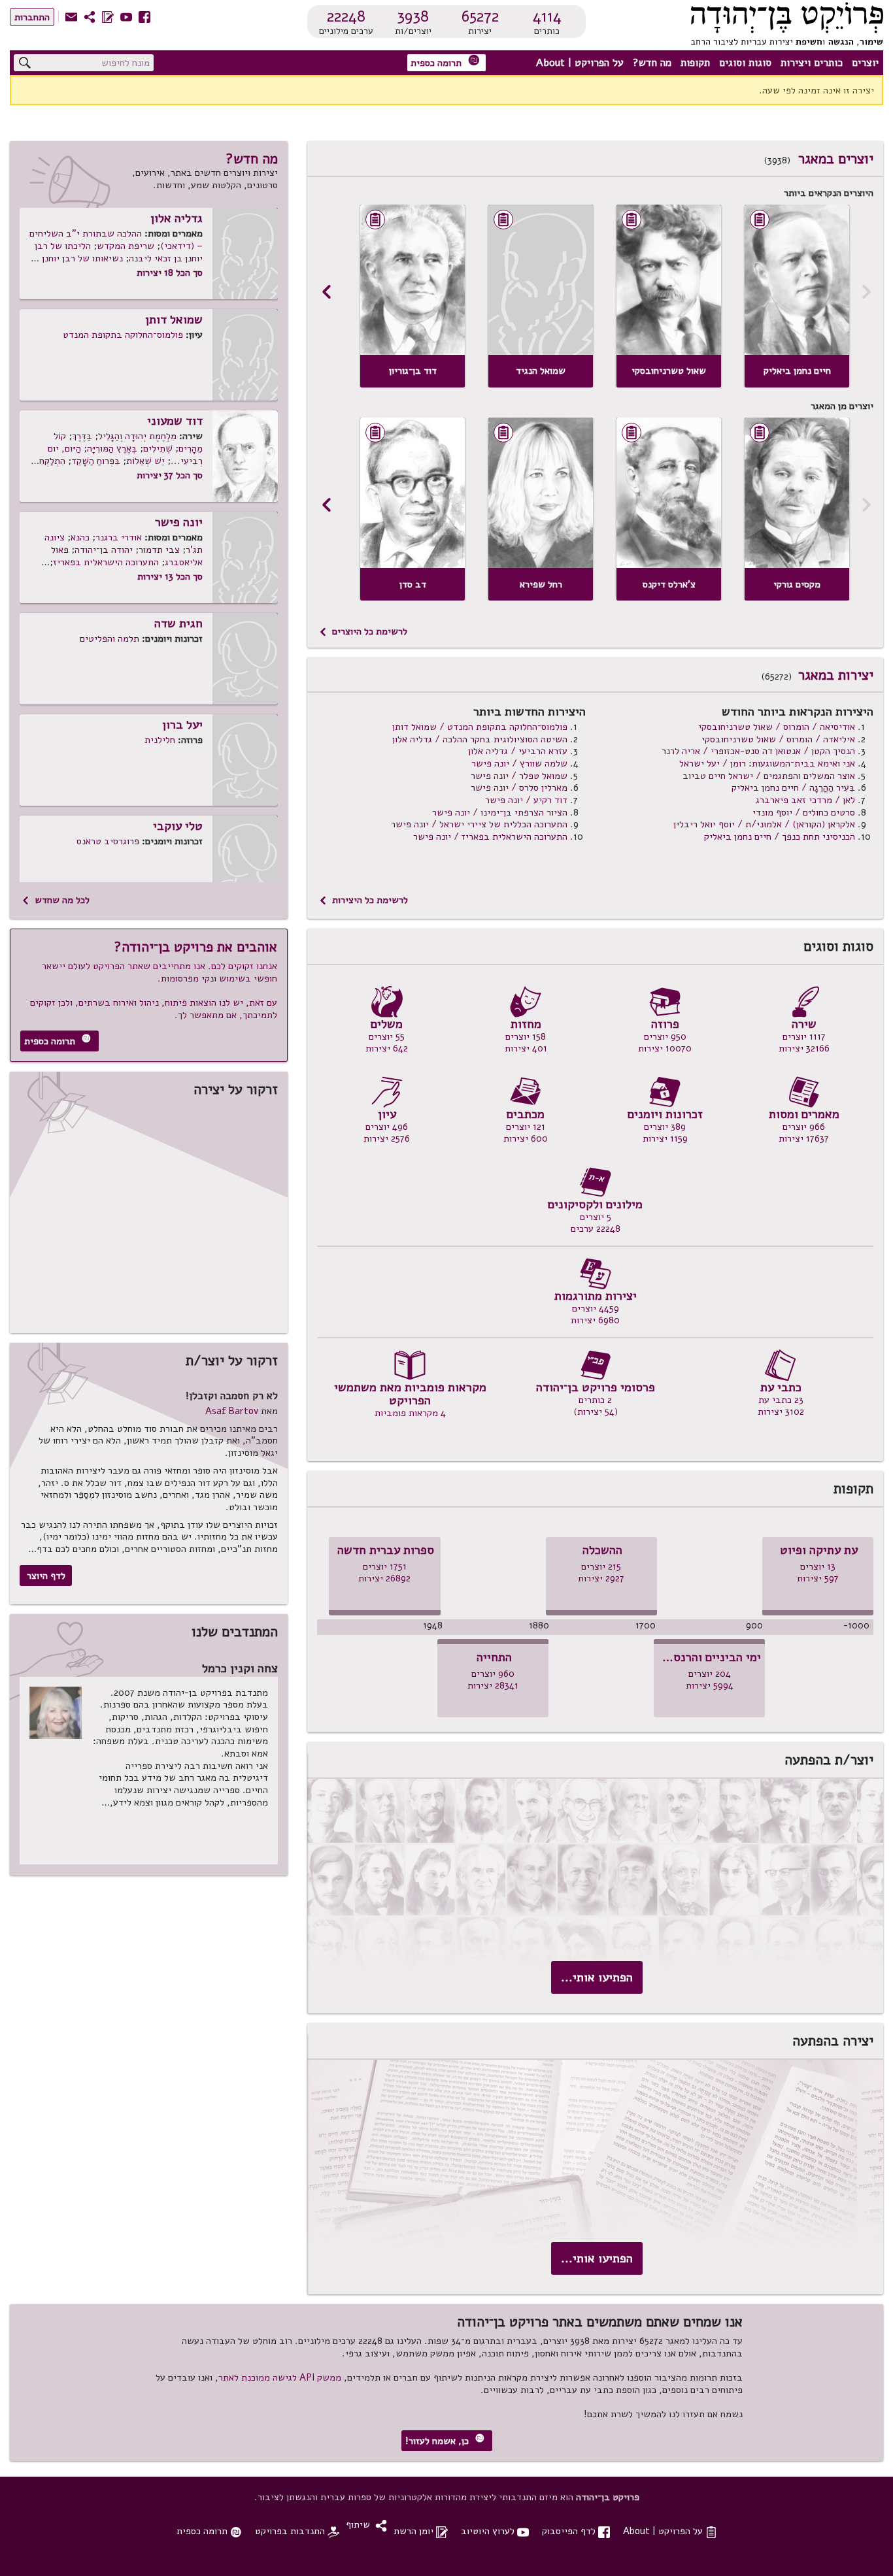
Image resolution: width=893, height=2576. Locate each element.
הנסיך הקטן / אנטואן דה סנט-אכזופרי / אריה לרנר (758, 751)
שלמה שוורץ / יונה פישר (519, 763)
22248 (346, 16)
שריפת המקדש (126, 246)
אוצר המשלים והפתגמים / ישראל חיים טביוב (769, 776)
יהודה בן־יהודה (104, 550)
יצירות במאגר (836, 675)
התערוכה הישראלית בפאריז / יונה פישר (490, 836)
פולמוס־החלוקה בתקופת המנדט (123, 335)
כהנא (80, 537)
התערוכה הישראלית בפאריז (106, 562)
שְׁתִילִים (158, 448)
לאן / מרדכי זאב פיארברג (805, 800)
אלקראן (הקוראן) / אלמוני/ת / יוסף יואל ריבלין (764, 824)
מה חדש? (652, 63)
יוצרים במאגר (836, 159)
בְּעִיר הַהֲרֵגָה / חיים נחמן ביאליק (793, 787)
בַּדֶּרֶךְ (82, 436)
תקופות (695, 63)
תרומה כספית (445, 62)
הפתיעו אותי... (597, 1977)
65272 (480, 16)
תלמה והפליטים (110, 638)
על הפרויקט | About (580, 63)
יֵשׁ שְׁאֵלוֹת (145, 461)
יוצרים (865, 63)
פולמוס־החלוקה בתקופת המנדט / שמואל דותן (480, 727)
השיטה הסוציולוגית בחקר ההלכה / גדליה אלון (480, 739)
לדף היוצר (46, 1576)
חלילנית (160, 740)
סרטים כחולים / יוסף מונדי (804, 812)
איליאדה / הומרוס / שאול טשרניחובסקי (778, 739)
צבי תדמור (159, 550)
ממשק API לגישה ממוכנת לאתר (280, 2377)
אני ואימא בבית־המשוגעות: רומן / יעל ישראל (767, 763)
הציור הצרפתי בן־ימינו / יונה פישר (500, 812)
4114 (547, 16)
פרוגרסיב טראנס (108, 841)
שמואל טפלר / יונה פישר (519, 776)
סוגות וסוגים (745, 63)
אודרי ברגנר (119, 537)
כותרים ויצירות (812, 63)
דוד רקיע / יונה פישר (526, 800)
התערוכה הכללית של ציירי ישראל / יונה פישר (479, 824)
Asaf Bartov (232, 1411)
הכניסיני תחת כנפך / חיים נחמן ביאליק (780, 836)
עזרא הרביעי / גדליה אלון (518, 751)
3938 (413, 16)
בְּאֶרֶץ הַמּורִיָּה (112, 448)
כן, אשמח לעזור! (445, 2440)
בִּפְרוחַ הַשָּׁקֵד (96, 461)
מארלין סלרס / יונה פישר (519, 787)
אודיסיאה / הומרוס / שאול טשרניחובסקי (777, 727)
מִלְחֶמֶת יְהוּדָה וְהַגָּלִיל (137, 436)
